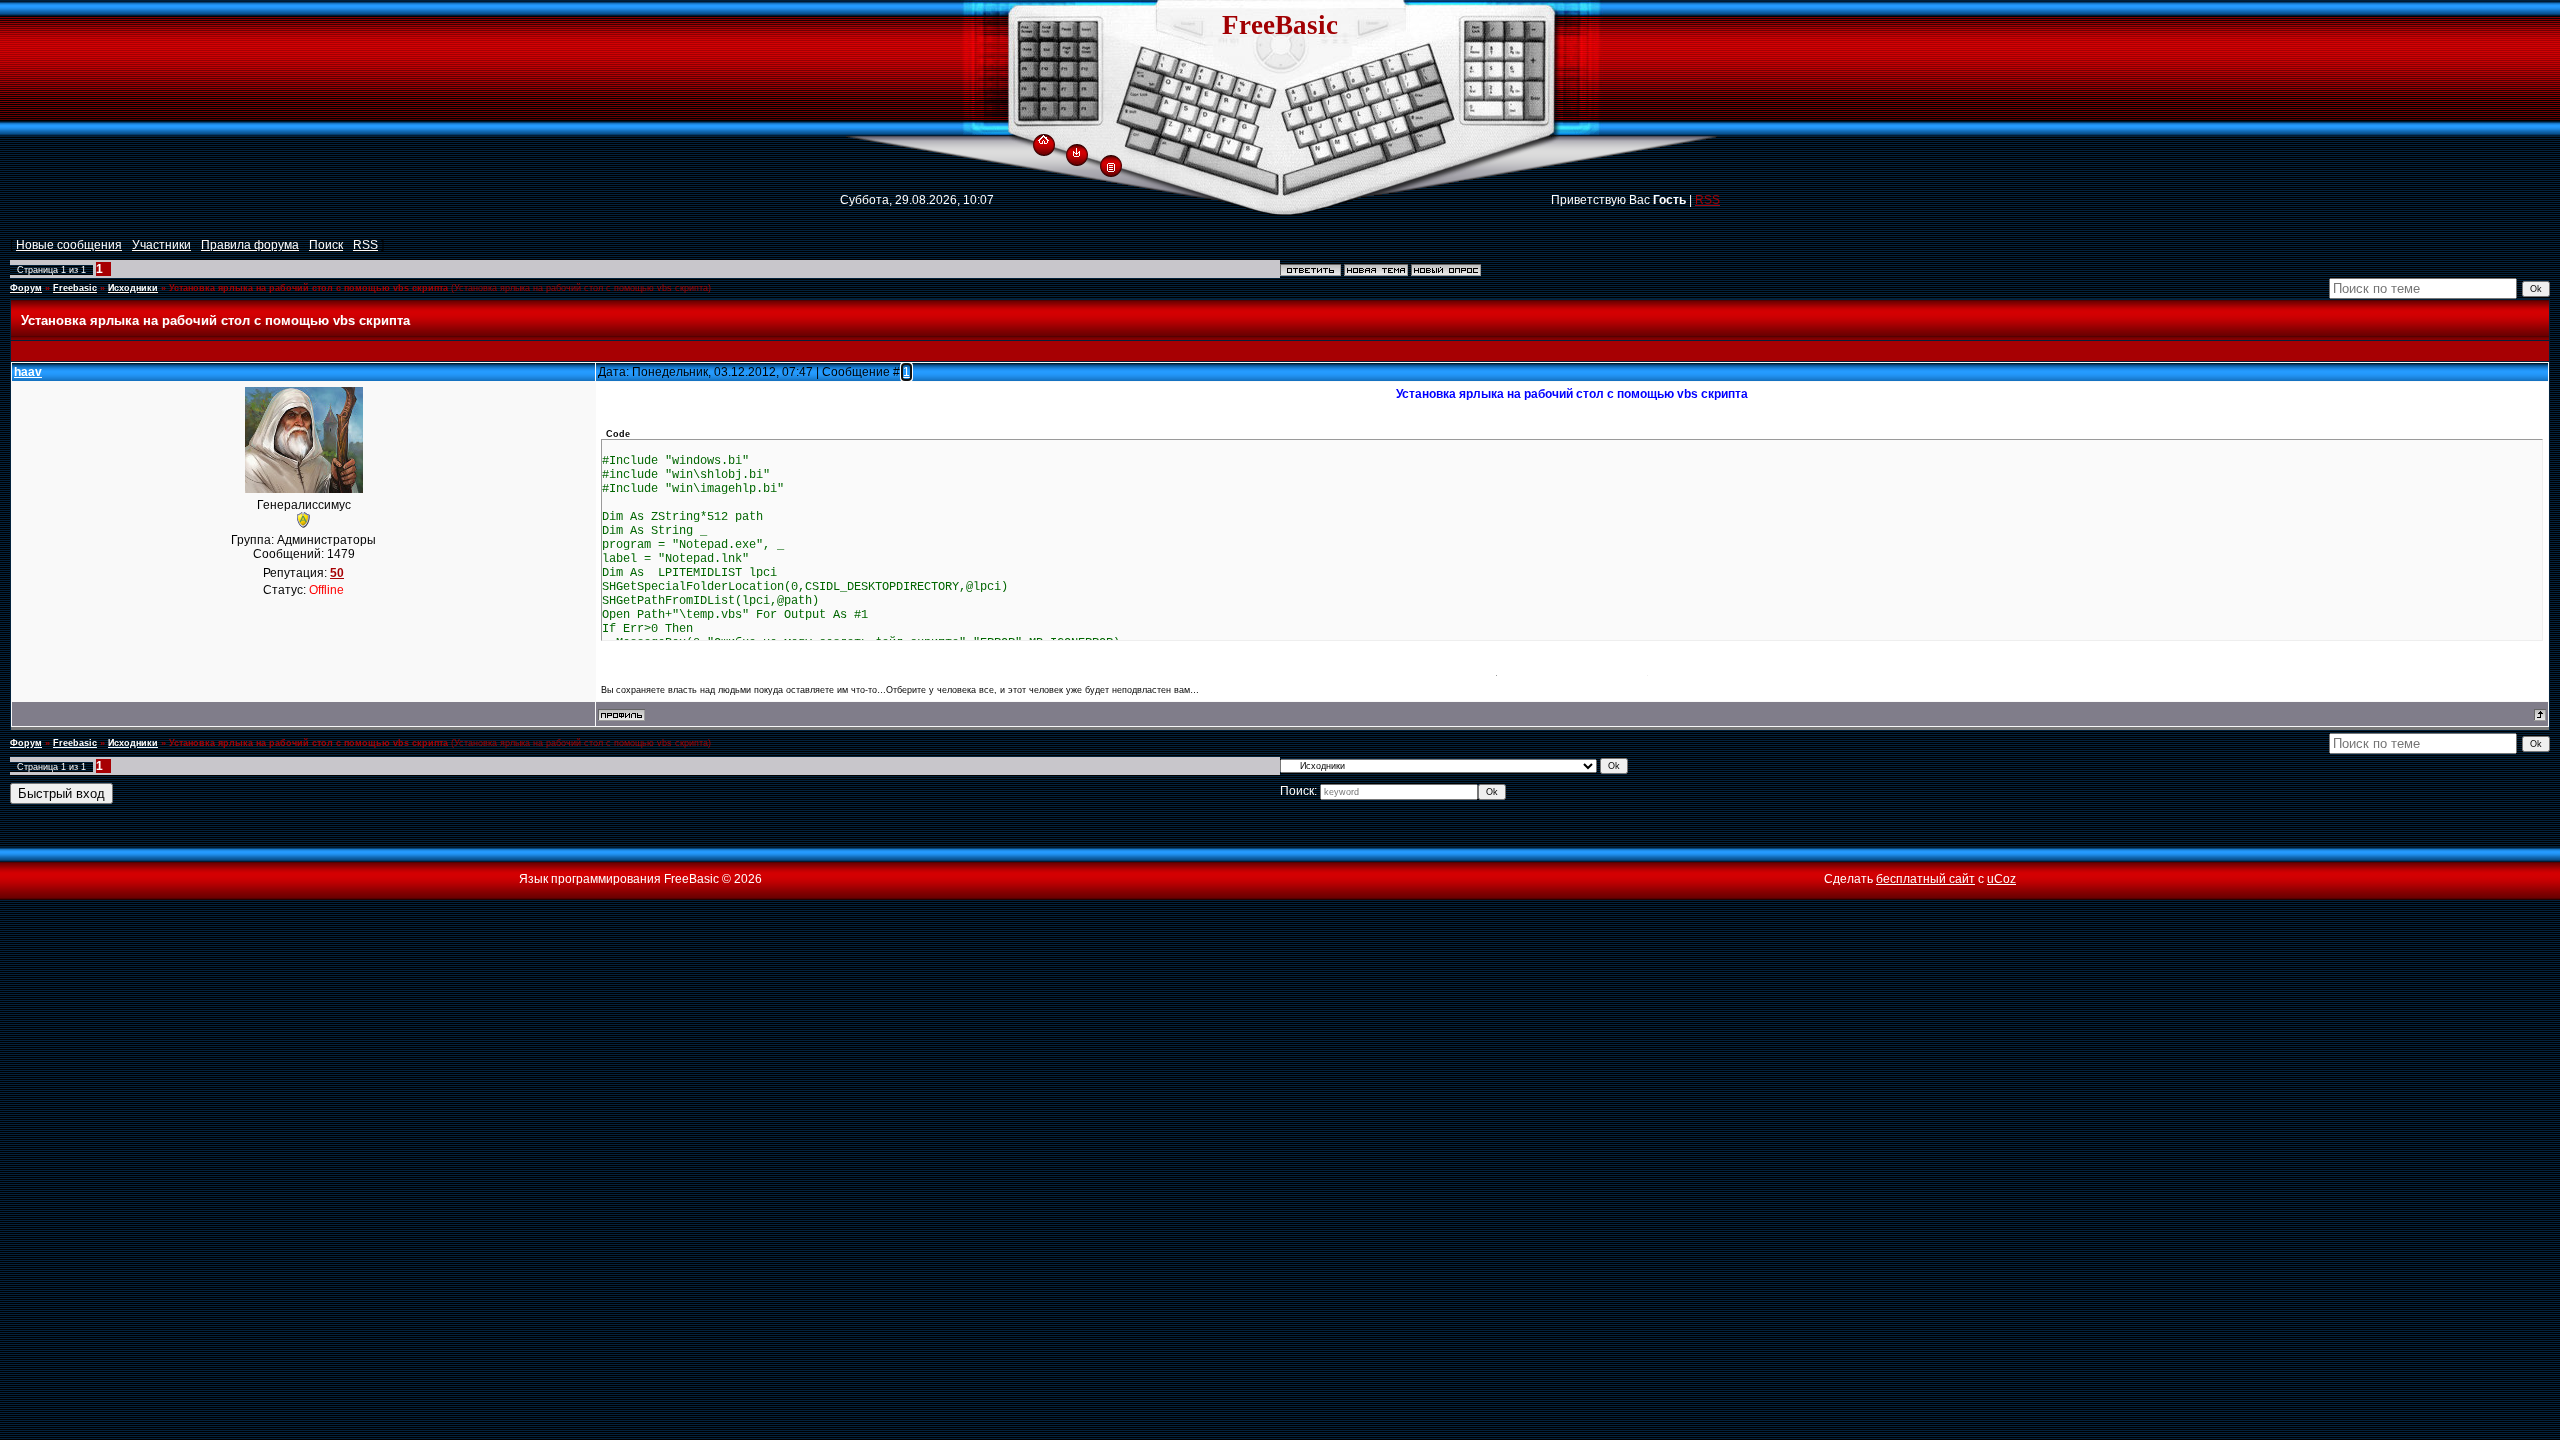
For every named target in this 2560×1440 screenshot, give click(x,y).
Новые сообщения (69, 245)
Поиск (326, 245)
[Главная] (1043, 137)
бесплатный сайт (1925, 879)
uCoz (2001, 879)
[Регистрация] (1111, 166)
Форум (26, 288)
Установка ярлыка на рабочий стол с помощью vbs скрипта (308, 288)
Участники (161, 245)
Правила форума (250, 245)
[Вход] (1076, 152)
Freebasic (75, 288)
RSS (1707, 200)
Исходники (133, 288)
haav (28, 372)
